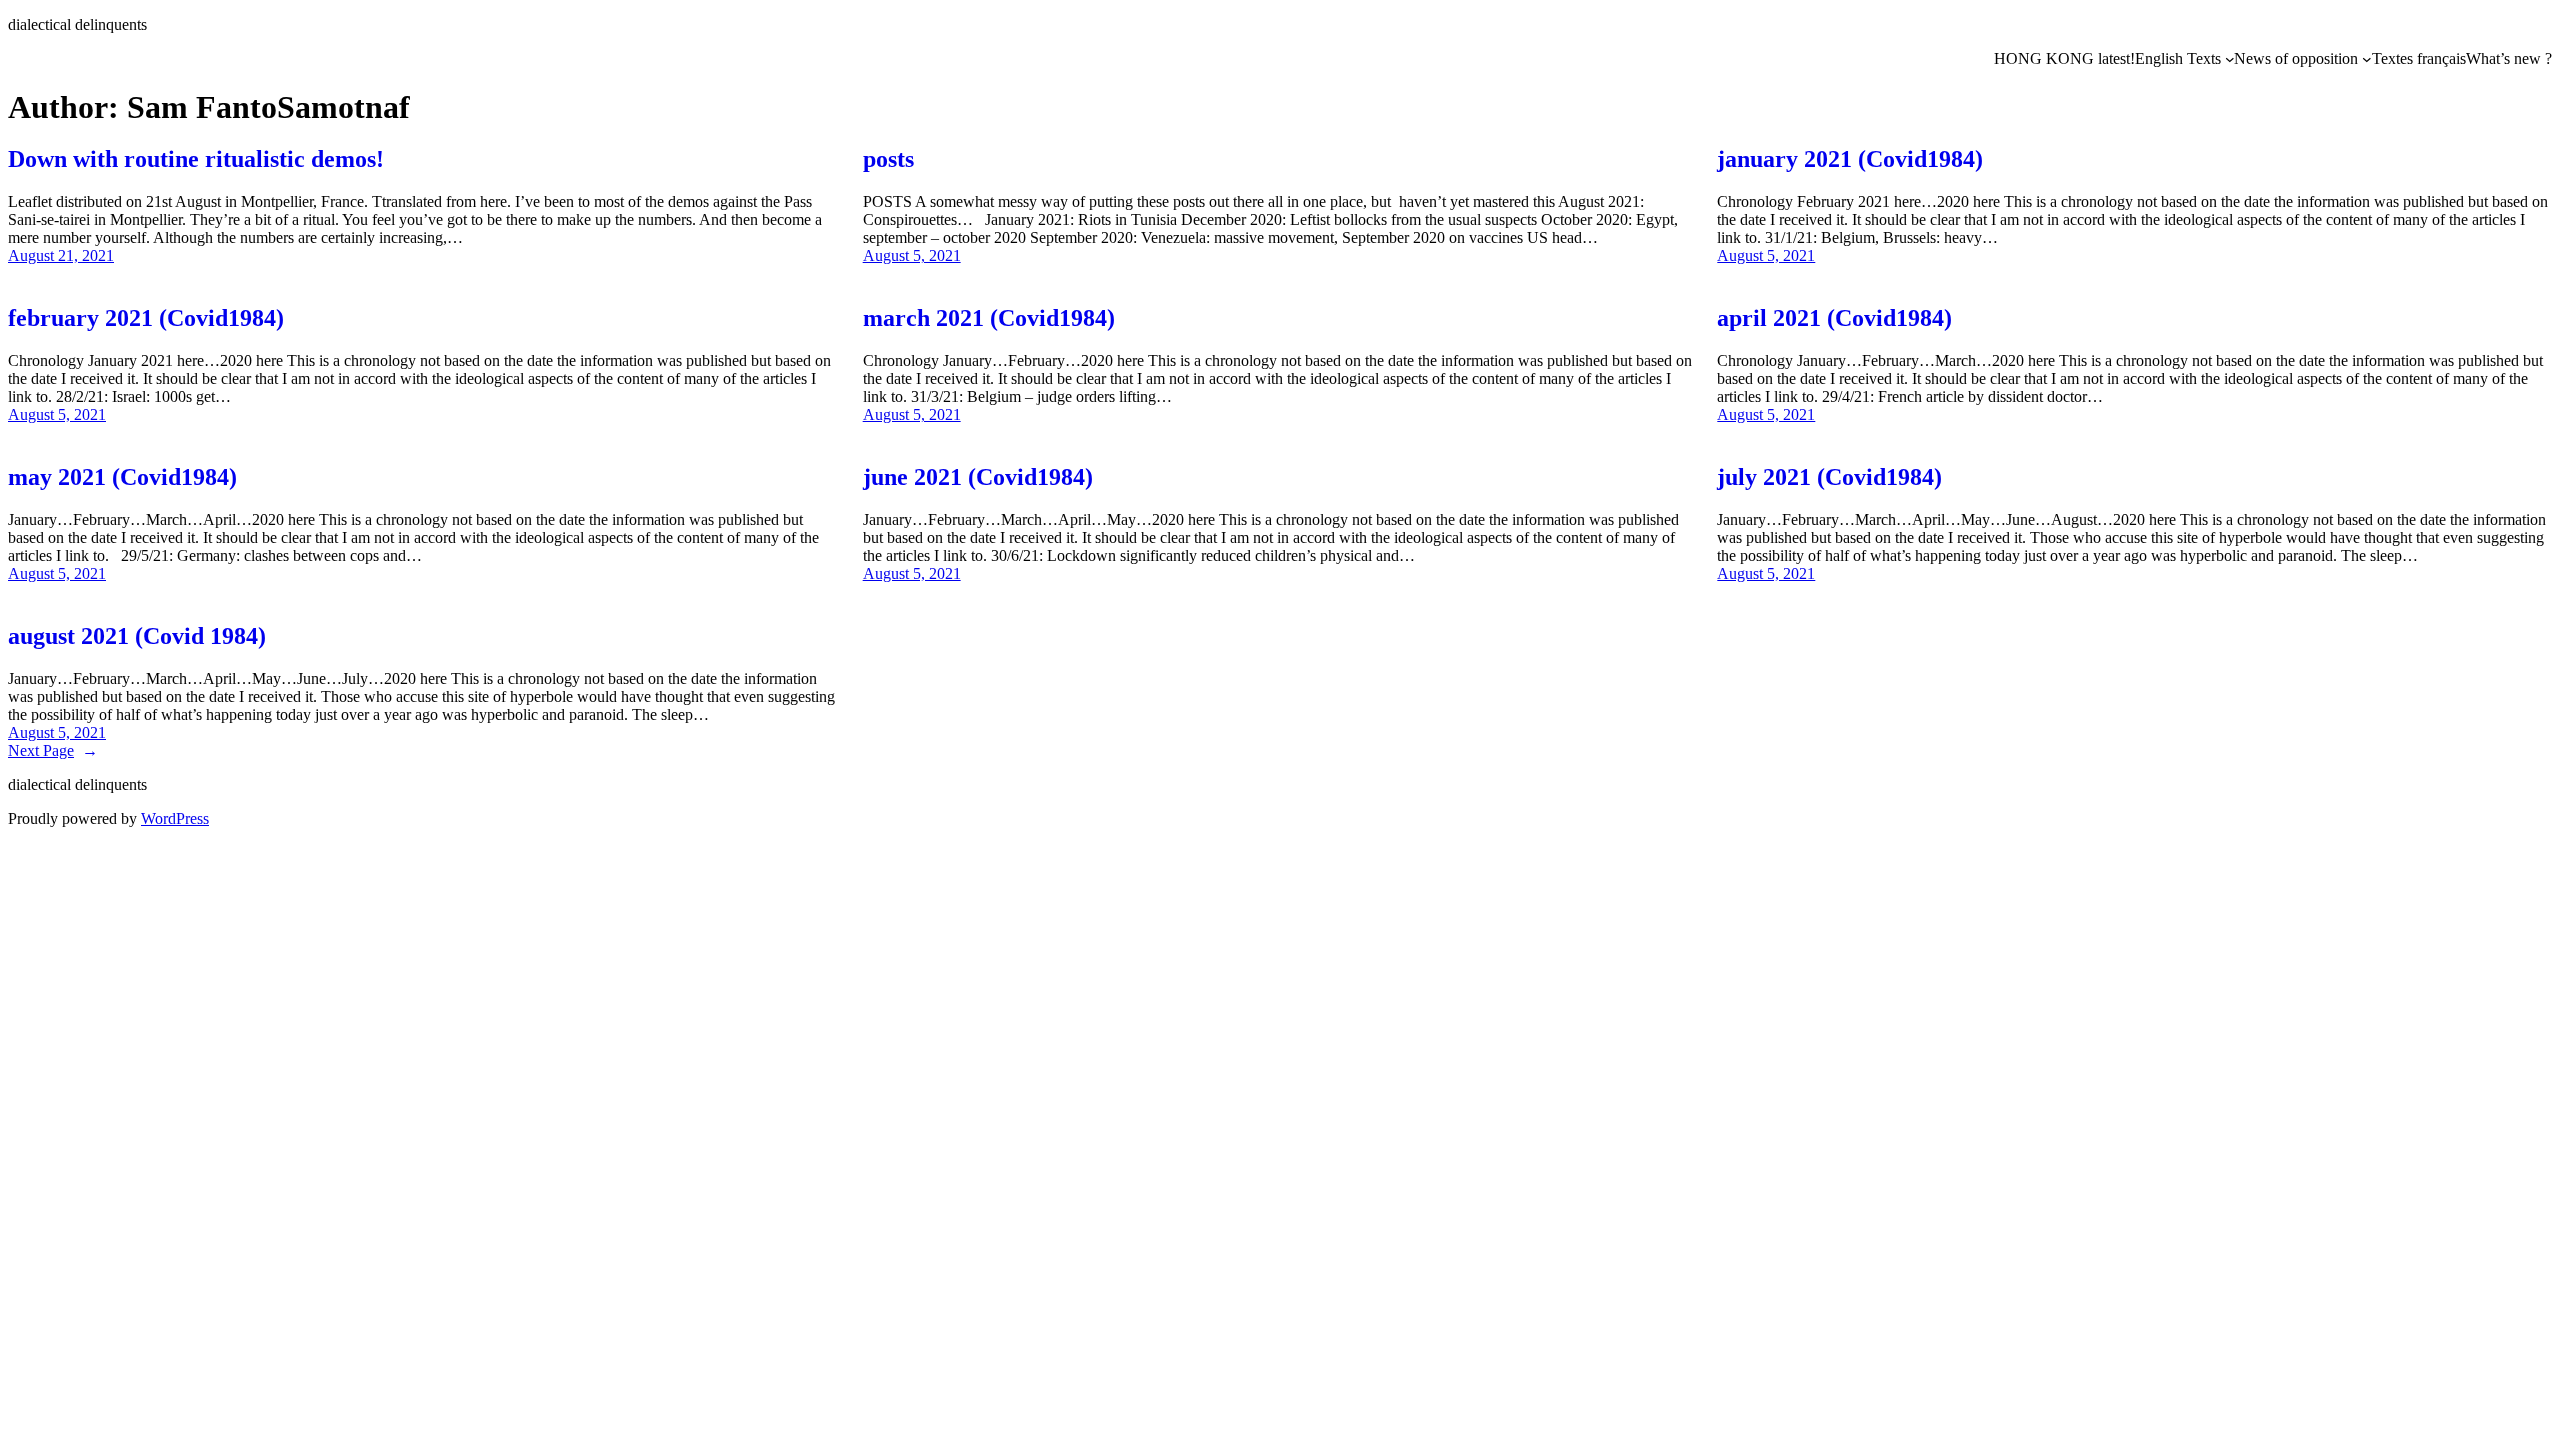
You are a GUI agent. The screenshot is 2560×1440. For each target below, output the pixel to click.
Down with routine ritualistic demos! (196, 159)
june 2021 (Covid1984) (978, 477)
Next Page (53, 750)
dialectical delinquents (77, 24)
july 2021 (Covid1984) (1829, 477)
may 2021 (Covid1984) (122, 477)
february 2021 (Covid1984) (146, 318)
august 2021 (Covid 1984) (137, 636)
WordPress (175, 818)
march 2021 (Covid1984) (989, 318)
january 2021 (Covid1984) (1850, 159)
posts (888, 159)
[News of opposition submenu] (2367, 59)
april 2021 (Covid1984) (1834, 318)
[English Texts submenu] (2230, 59)
